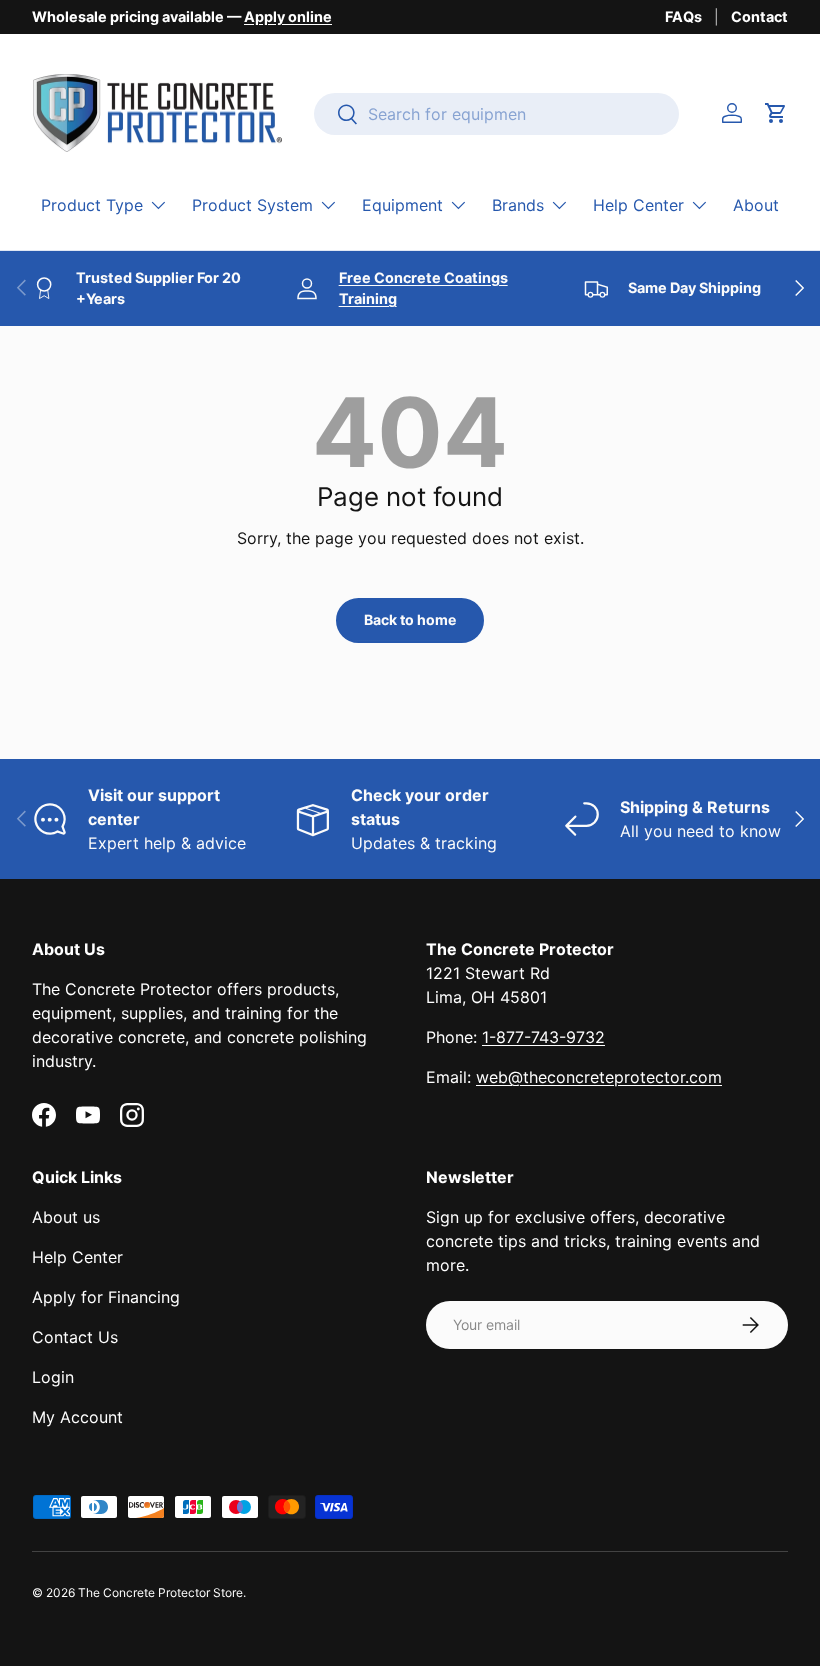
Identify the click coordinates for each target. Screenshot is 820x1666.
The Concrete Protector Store (160, 1592)
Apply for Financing (106, 1297)
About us (66, 1217)
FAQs (683, 16)
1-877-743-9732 (543, 1037)
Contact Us (75, 1337)
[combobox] (496, 114)
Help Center (77, 1257)
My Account (77, 1417)
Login (53, 1377)
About (756, 205)
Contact (759, 16)
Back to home (410, 619)
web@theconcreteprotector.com (599, 1077)
